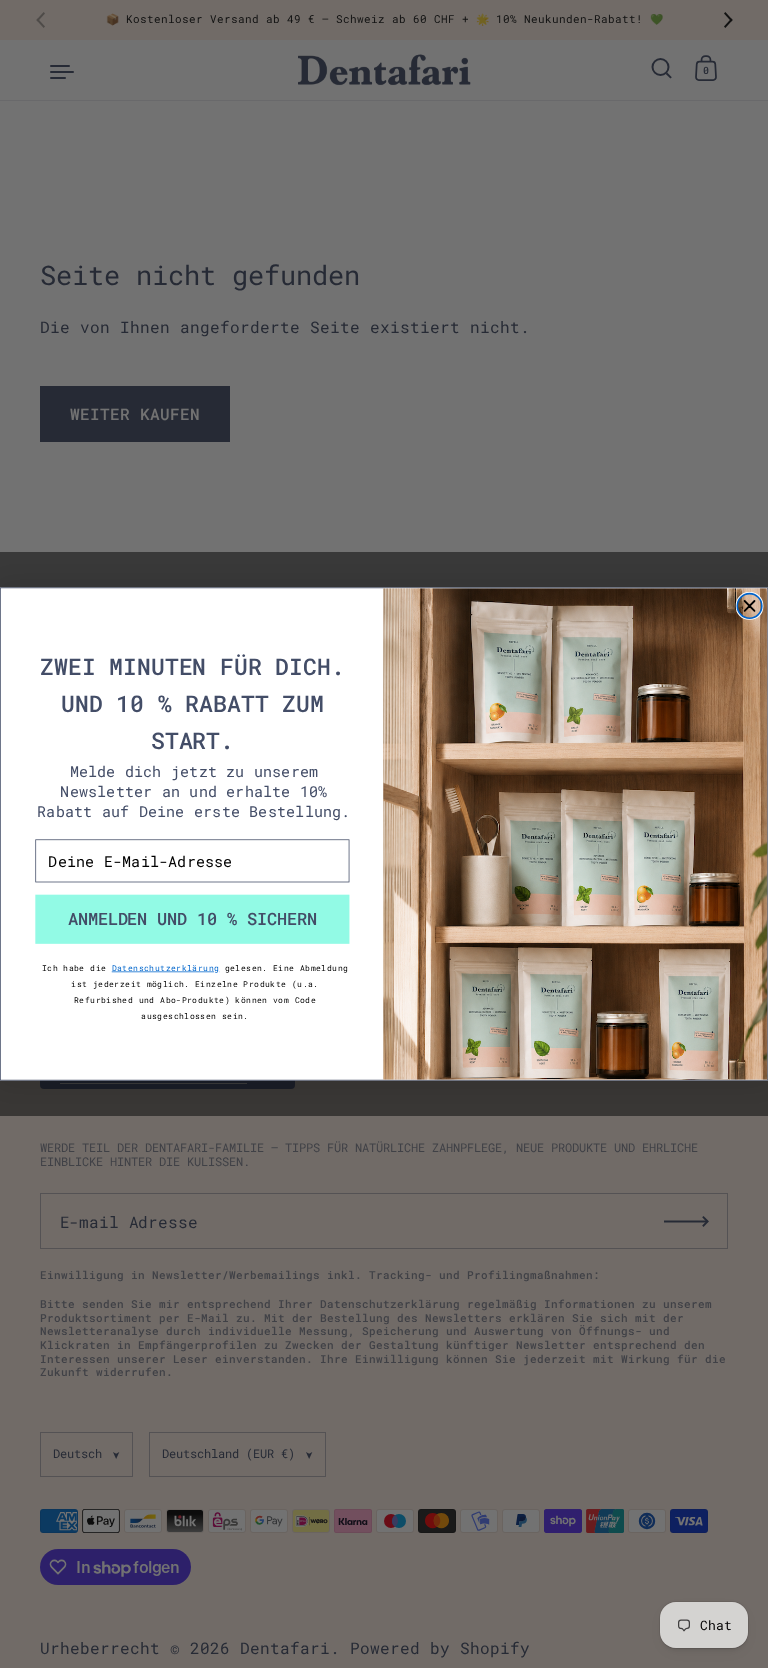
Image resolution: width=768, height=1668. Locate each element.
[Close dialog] (749, 606)
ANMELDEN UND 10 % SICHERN (193, 919)
